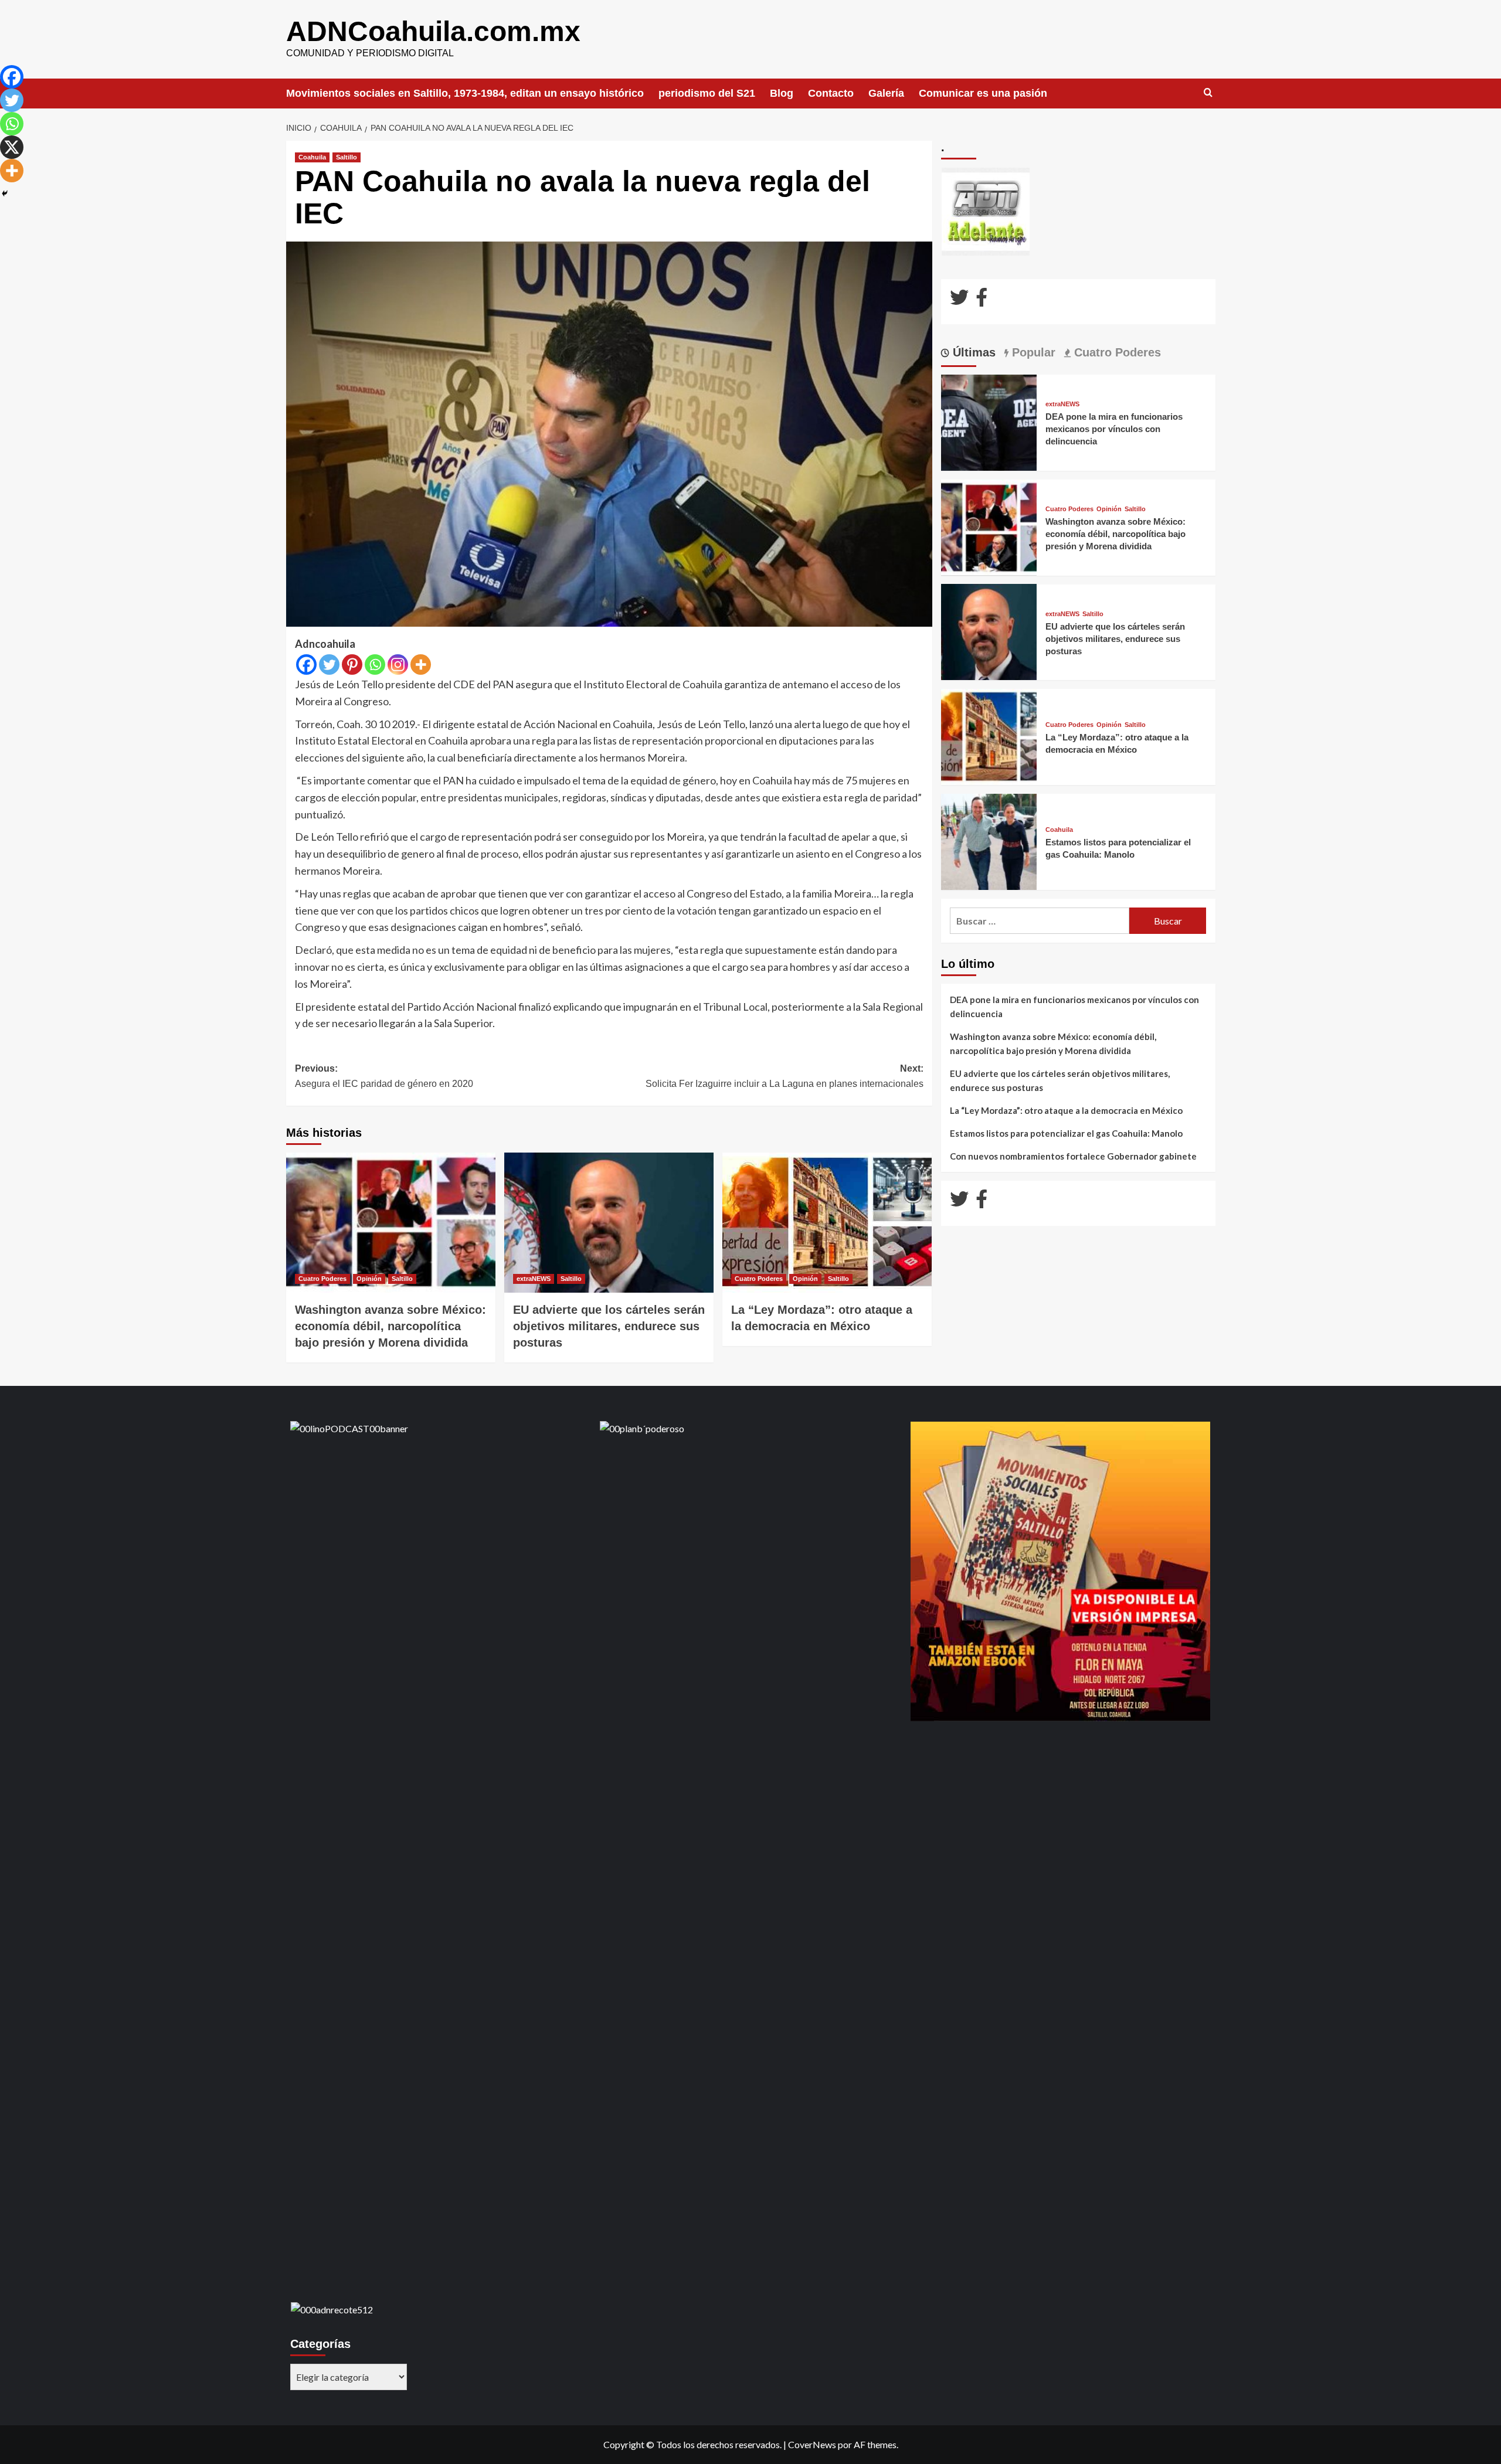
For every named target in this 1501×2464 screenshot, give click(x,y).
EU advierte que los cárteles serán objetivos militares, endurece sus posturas (609, 1326)
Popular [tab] (1032, 352)
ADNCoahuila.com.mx (433, 31)
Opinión (369, 1279)
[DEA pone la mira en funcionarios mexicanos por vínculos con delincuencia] (989, 421)
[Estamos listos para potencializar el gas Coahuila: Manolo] (989, 840)
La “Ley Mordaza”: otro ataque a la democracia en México (1066, 1110)
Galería (886, 93)
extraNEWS (534, 1279)
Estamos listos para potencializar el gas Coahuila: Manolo (1066, 1133)
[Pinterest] (352, 665)
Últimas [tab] (972, 352)
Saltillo (347, 157)
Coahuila (312, 157)
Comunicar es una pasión (983, 93)
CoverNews (812, 2444)
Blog (782, 93)
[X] (12, 147)
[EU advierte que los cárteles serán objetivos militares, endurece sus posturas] (609, 1222)
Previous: (384, 1076)
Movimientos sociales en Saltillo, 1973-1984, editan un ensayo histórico (465, 93)
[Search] (1208, 93)
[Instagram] (398, 665)
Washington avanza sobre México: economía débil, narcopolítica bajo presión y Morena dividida (390, 1326)
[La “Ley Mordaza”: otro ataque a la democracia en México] (827, 1222)
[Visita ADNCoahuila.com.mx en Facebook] (982, 300)
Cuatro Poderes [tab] (1116, 352)
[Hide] (5, 193)
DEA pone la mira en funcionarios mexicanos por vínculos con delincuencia (1114, 429)
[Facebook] (306, 665)
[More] (421, 665)
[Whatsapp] (375, 665)
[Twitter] (329, 665)
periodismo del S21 (707, 93)
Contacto (831, 93)
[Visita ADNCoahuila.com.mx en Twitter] (959, 300)
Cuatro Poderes (322, 1279)
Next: (785, 1076)
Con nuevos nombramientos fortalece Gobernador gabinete (1073, 1156)
